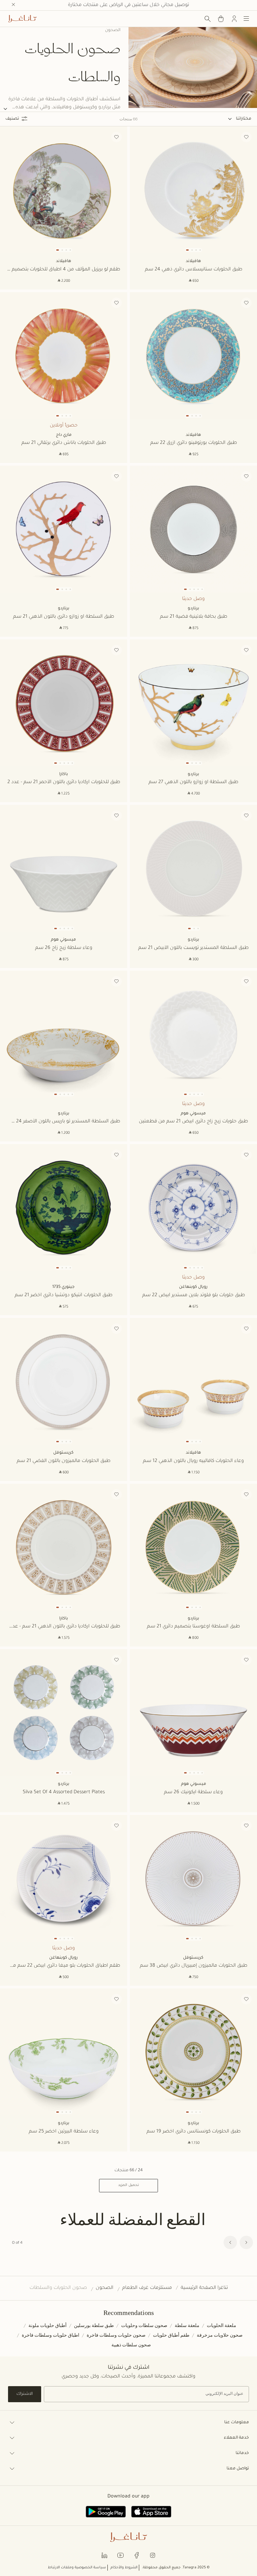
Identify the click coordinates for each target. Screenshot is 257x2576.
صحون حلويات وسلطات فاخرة (116, 2335)
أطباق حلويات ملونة (48, 2325)
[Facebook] (137, 2555)
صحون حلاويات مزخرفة (220, 2335)
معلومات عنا (237, 2423)
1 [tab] (187, 250)
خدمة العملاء (236, 2438)
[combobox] (240, 119)
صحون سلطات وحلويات (144, 2325)
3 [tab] (196, 250)
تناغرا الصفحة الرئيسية (204, 2288)
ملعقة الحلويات (222, 2325)
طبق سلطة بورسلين (94, 2325)
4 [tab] (200, 250)
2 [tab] (192, 250)
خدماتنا (242, 2453)
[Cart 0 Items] (221, 19)
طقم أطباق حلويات (171, 2335)
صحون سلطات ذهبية (131, 2345)
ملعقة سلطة (187, 2325)
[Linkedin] (104, 2555)
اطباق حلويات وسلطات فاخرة (51, 2335)
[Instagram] (153, 2555)
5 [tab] (202, 589)
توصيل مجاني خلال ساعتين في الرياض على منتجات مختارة (128, 5)
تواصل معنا (238, 2469)
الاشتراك (25, 2394)
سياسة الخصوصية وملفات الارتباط (77, 2568)
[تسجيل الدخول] (234, 19)
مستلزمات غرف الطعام (147, 2288)
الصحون (105, 2288)
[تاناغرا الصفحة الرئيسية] (22, 19)
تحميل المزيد (128, 2185)
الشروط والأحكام (124, 2568)
